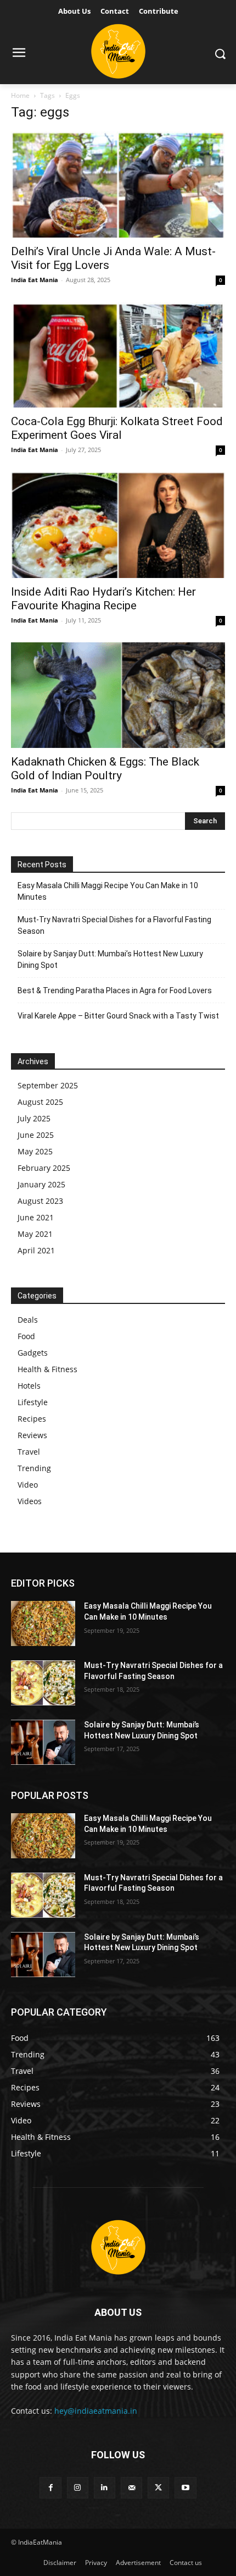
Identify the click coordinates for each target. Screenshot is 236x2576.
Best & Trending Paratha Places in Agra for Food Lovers (115, 990)
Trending (34, 1468)
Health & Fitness (47, 1369)
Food (26, 1336)
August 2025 (40, 1102)
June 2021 (36, 1217)
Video (28, 1485)
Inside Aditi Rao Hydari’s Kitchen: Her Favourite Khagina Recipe (103, 599)
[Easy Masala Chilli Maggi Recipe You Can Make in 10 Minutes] (43, 1623)
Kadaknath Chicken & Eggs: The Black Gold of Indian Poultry (105, 769)
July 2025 (34, 1118)
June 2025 (36, 1135)
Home (20, 95)
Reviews (32, 1435)
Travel (29, 1452)
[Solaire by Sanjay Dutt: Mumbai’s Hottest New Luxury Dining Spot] (43, 1742)
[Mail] (131, 2488)
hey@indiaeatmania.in (96, 2411)
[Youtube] (185, 2488)
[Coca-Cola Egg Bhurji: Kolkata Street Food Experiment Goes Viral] (118, 355)
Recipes (32, 1419)
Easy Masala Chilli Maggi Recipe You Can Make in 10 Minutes (108, 891)
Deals (28, 1320)
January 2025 (41, 1184)
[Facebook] (50, 2488)
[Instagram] (78, 2488)
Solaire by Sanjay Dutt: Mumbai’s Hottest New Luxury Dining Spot (110, 959)
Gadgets (33, 1353)
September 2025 (48, 1085)
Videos (30, 1501)
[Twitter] (158, 2488)
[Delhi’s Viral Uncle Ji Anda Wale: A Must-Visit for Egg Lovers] (118, 185)
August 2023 (40, 1201)
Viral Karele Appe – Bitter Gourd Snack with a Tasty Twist (118, 1016)
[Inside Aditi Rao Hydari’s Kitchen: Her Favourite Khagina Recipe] (118, 525)
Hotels (29, 1386)
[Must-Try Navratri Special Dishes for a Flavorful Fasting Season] (43, 1683)
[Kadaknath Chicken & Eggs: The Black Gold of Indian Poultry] (118, 695)
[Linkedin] (105, 2488)
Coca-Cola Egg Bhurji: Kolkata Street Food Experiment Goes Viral (117, 428)
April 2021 (36, 1250)
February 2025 (44, 1168)
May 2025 (35, 1151)
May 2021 (35, 1234)
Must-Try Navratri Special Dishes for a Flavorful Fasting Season (114, 925)
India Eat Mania (35, 280)
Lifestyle (33, 1402)
